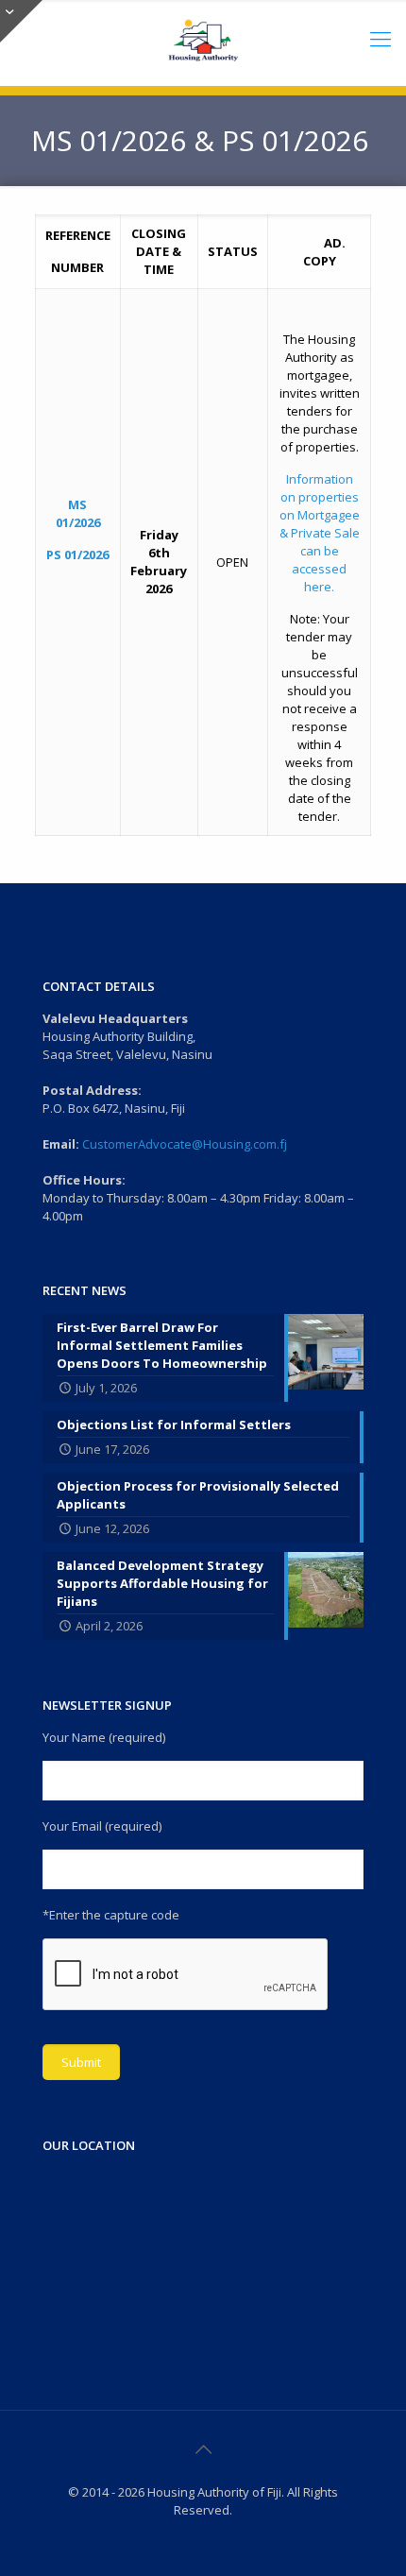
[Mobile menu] (381, 38)
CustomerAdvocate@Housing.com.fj (185, 1144)
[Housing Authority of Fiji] (203, 38)
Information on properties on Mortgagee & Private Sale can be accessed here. (320, 533)
